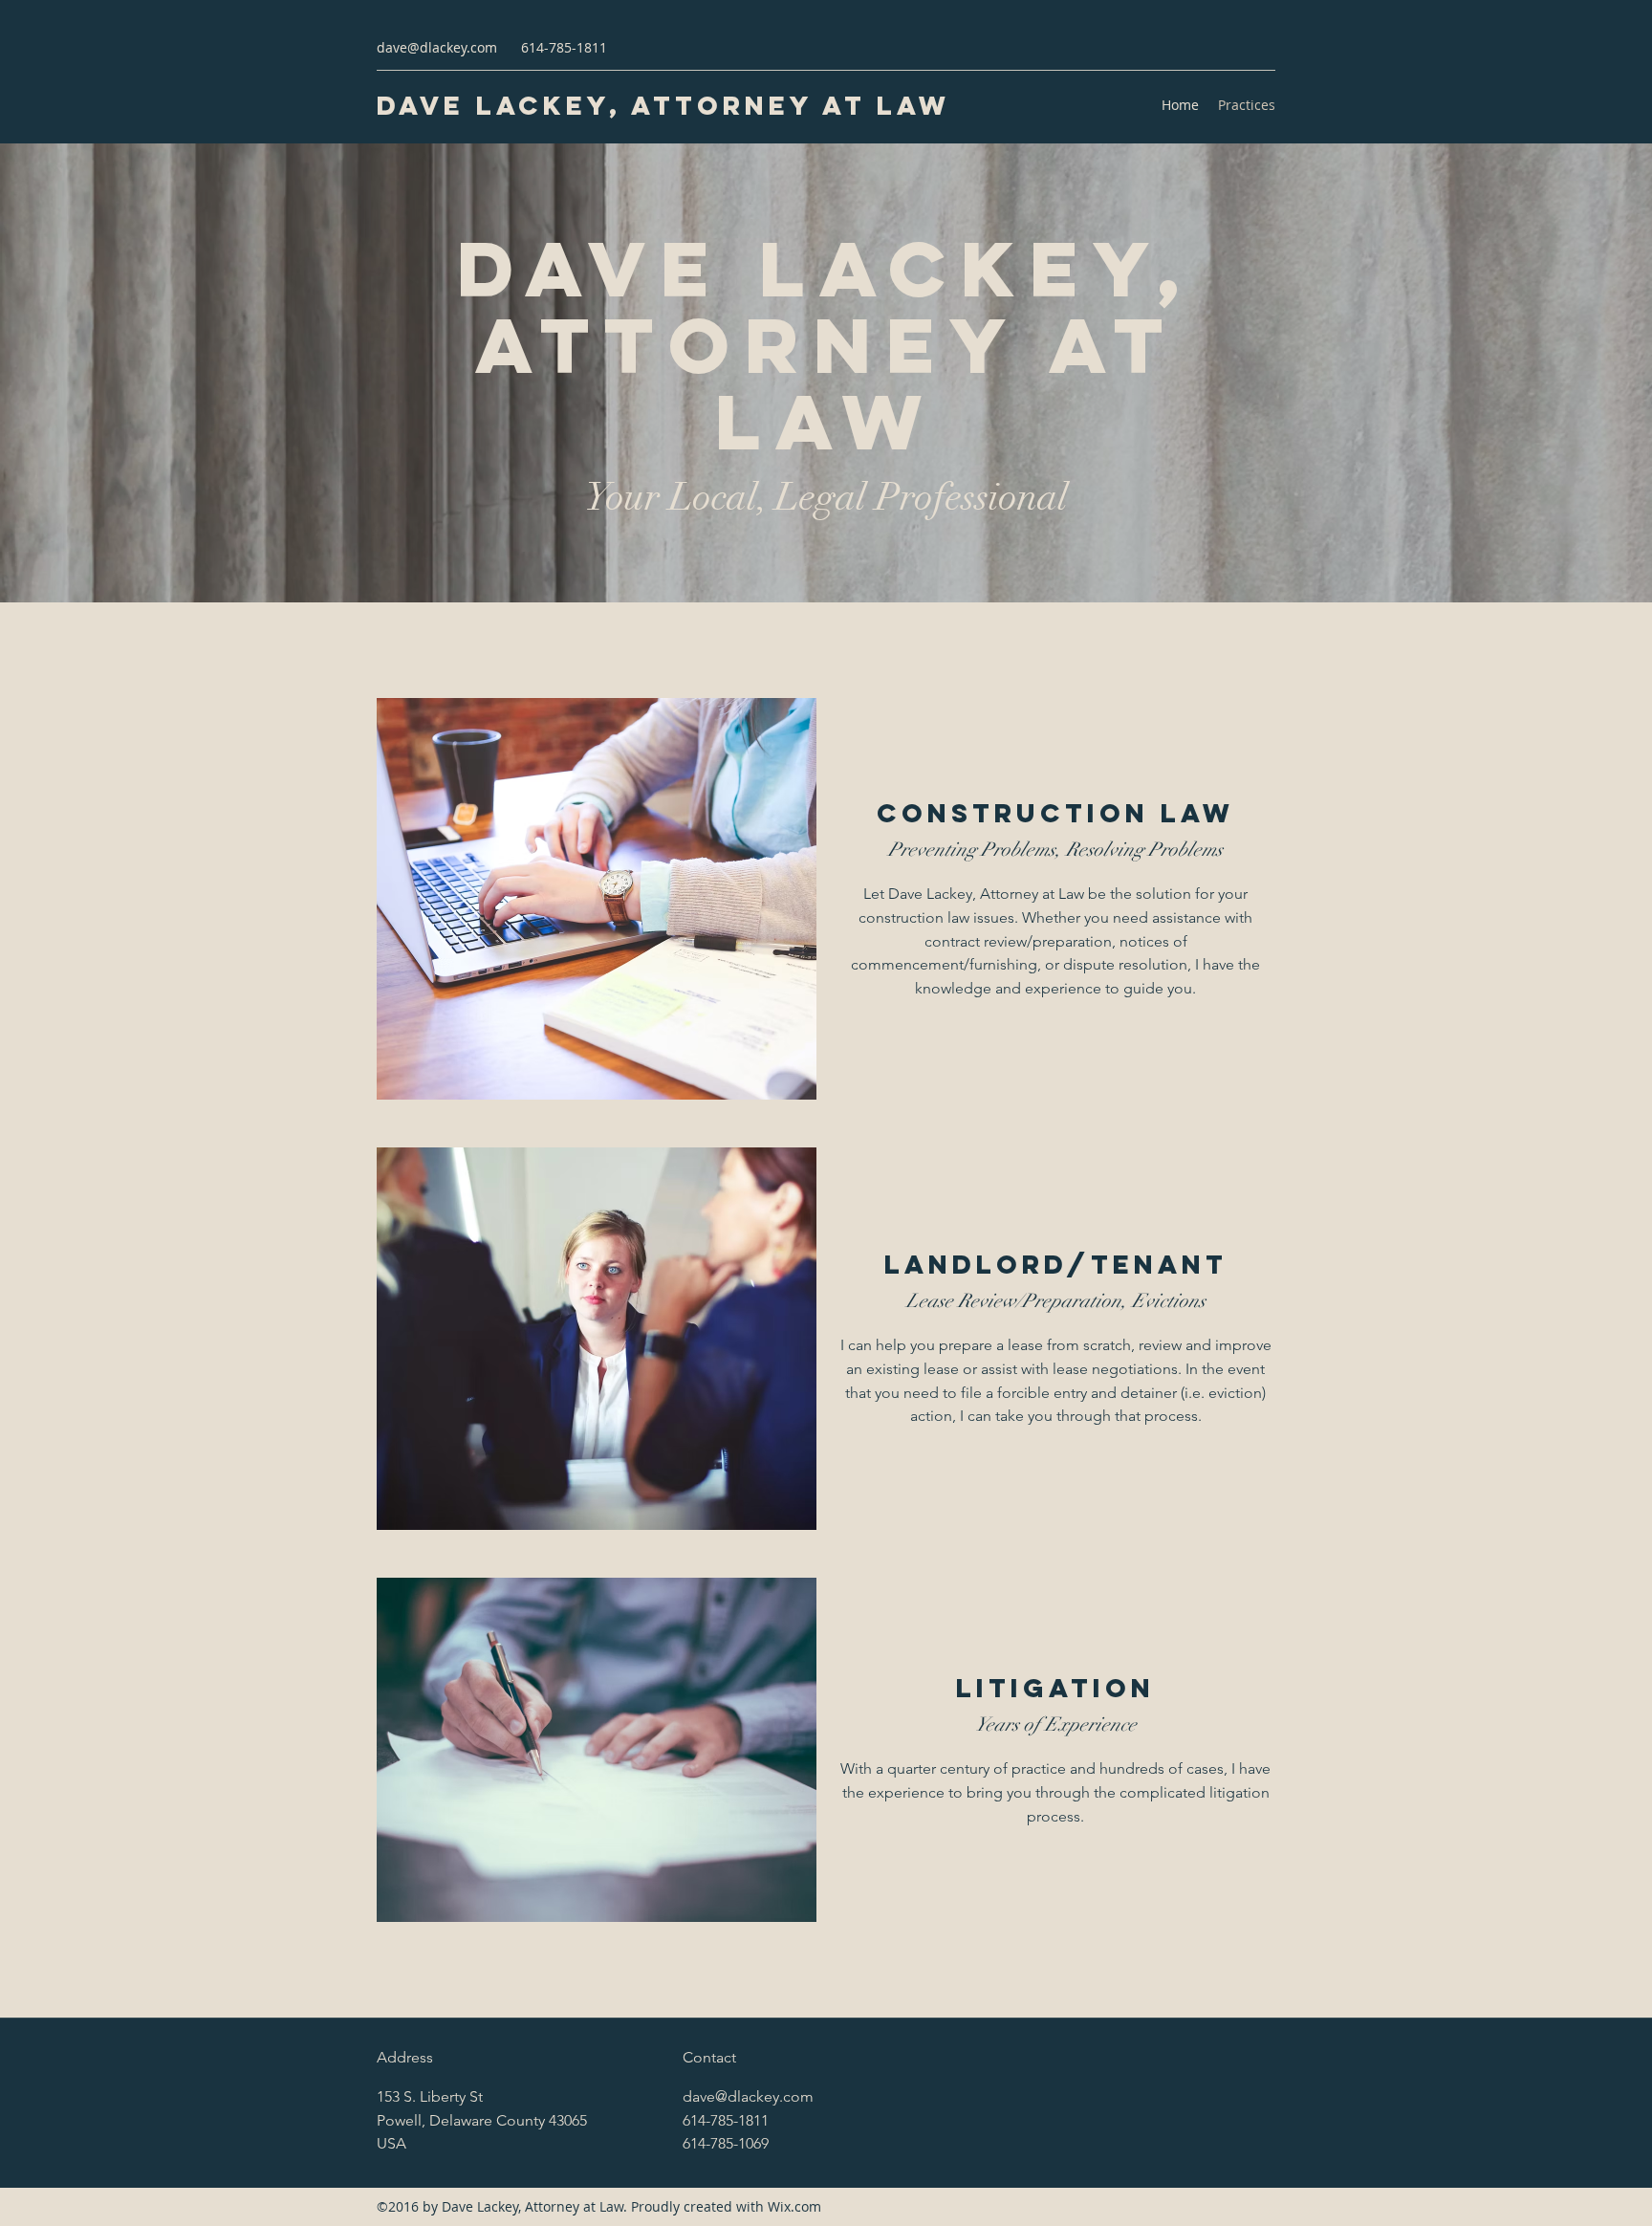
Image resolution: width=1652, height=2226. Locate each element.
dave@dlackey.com (437, 47)
